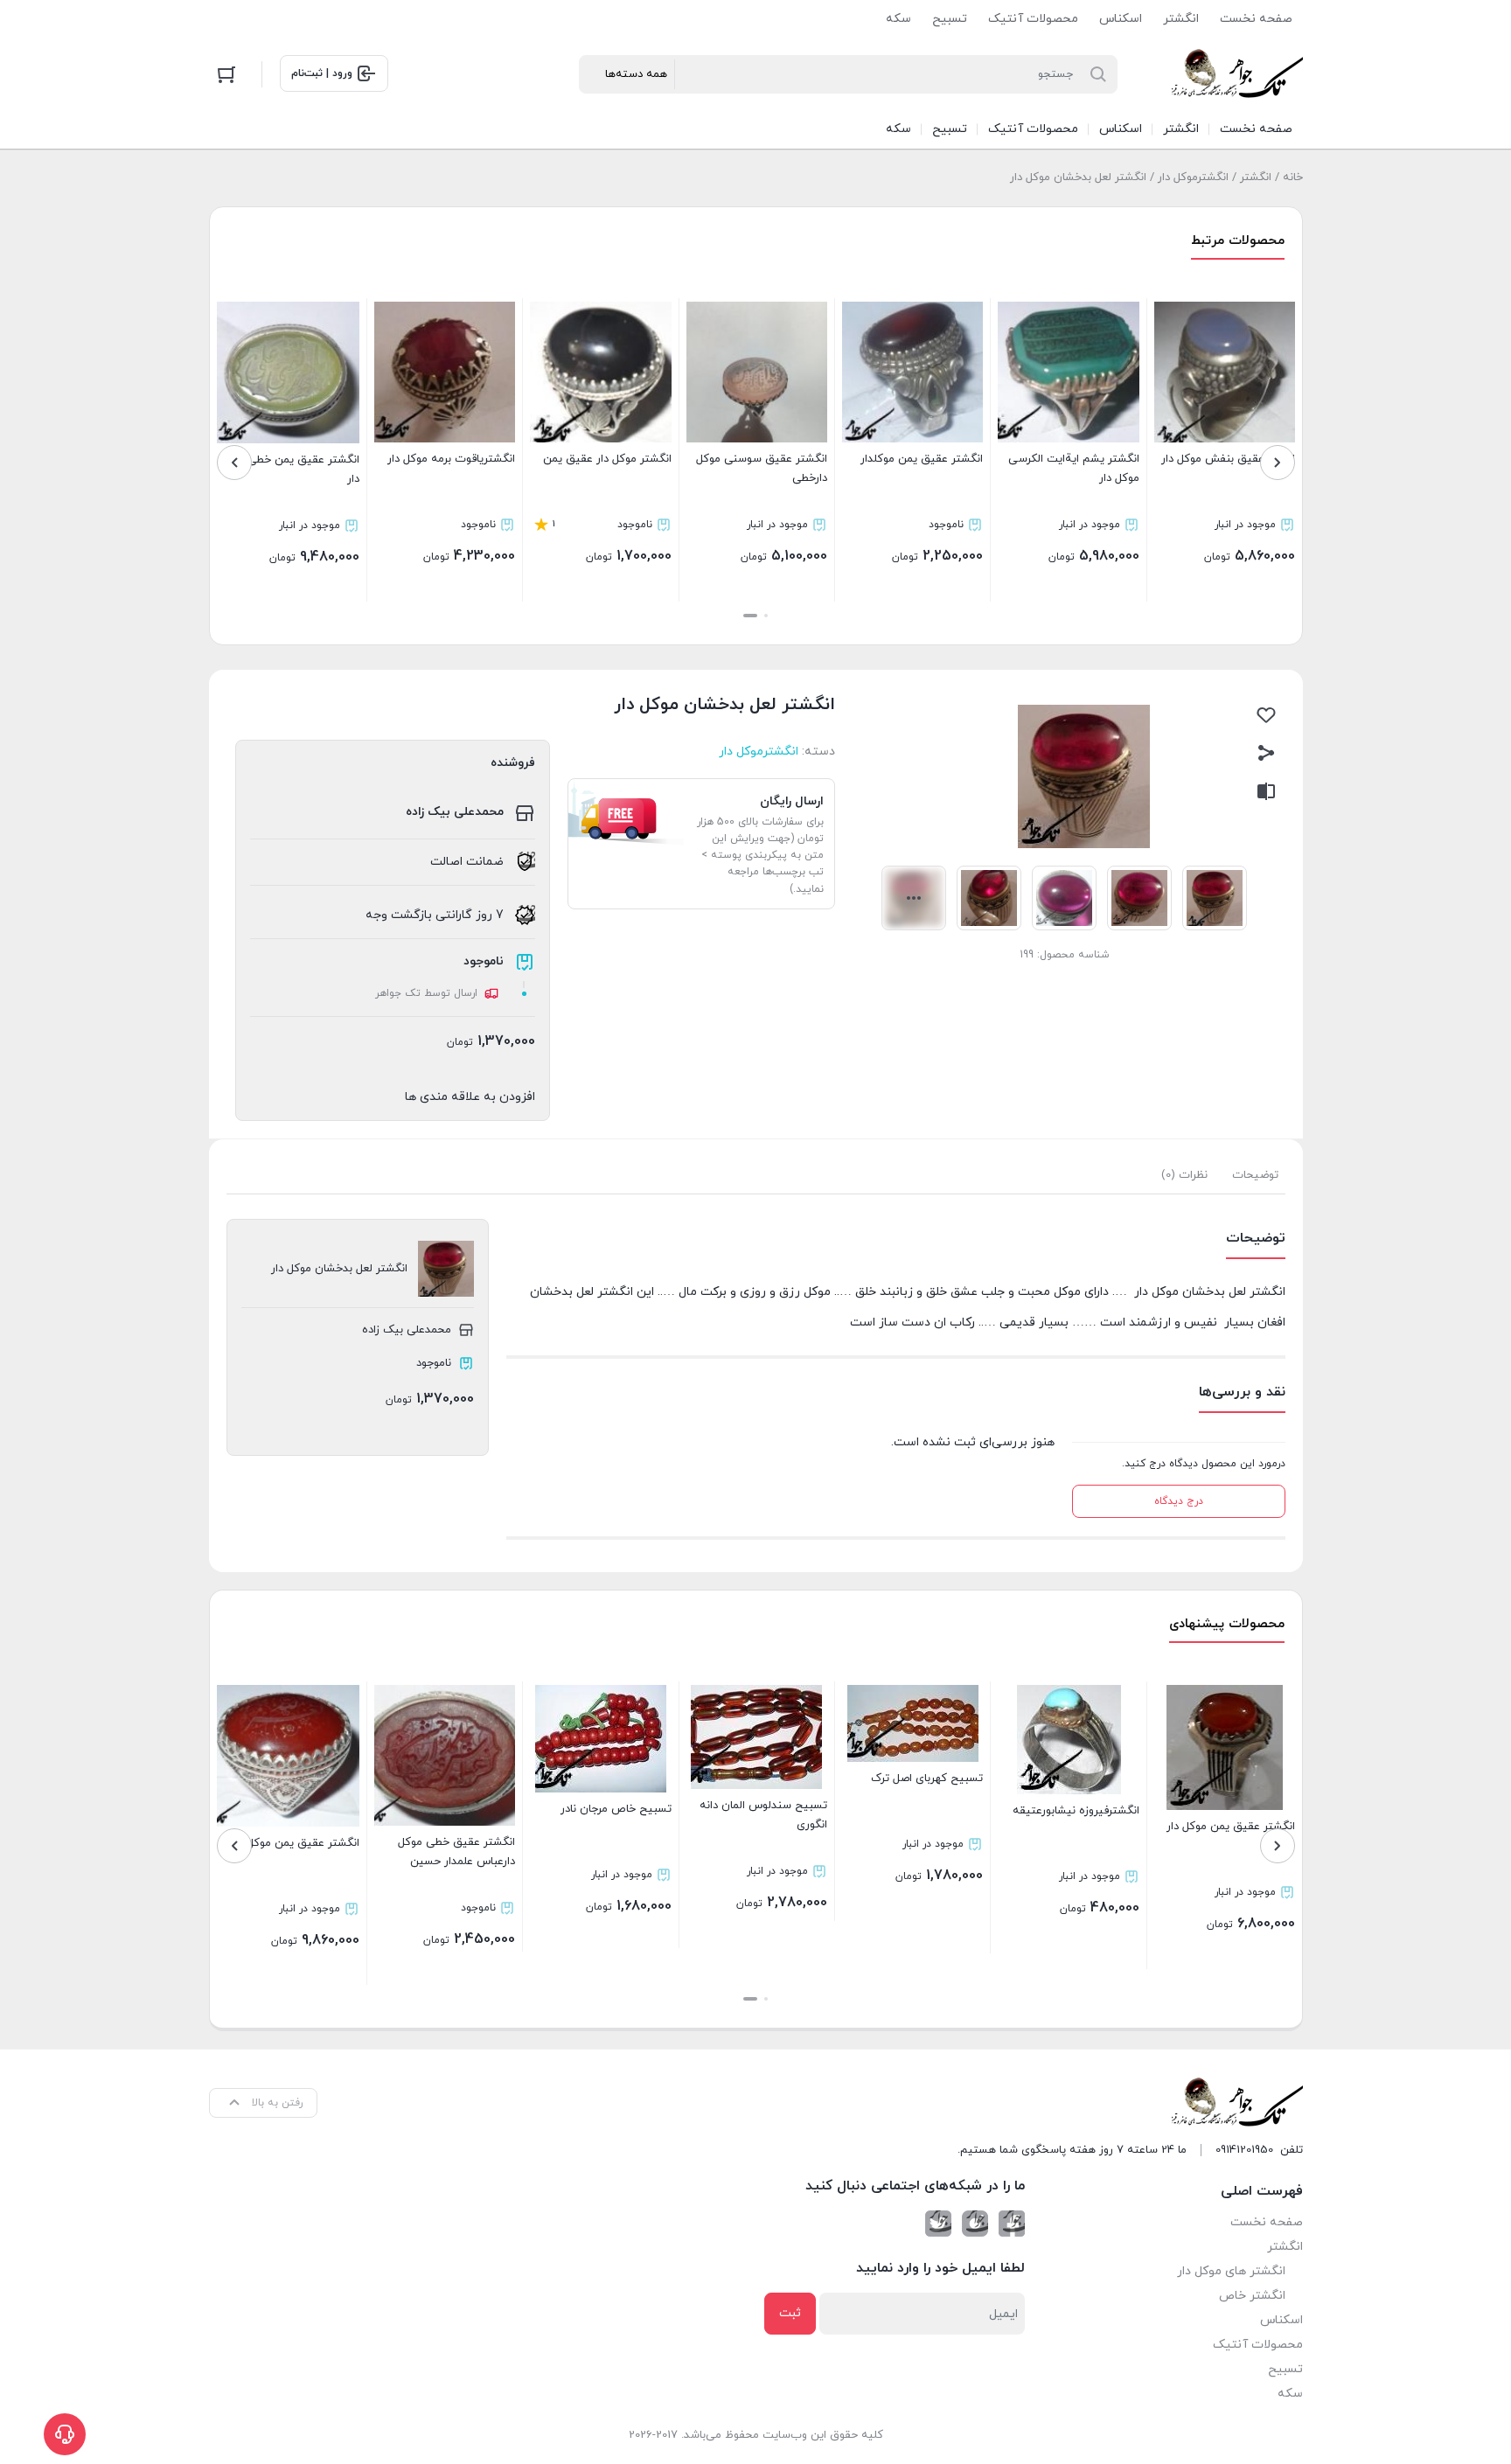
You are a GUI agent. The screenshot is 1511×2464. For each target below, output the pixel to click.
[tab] (1255, 1175)
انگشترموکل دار (1193, 177)
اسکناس (1121, 19)
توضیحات (1255, 1175)
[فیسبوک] (1012, 2224)
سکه (898, 19)
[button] (766, 616)
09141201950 (1244, 2150)
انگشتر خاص (1252, 2296)
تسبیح (950, 19)
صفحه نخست (1256, 19)
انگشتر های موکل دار (1231, 2271)
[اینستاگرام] (975, 2224)
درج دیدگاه (1179, 1501)
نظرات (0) (1184, 1175)
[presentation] (1278, 463)
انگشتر (1181, 19)
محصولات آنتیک (1033, 19)
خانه (1293, 177)
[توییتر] (938, 2224)
